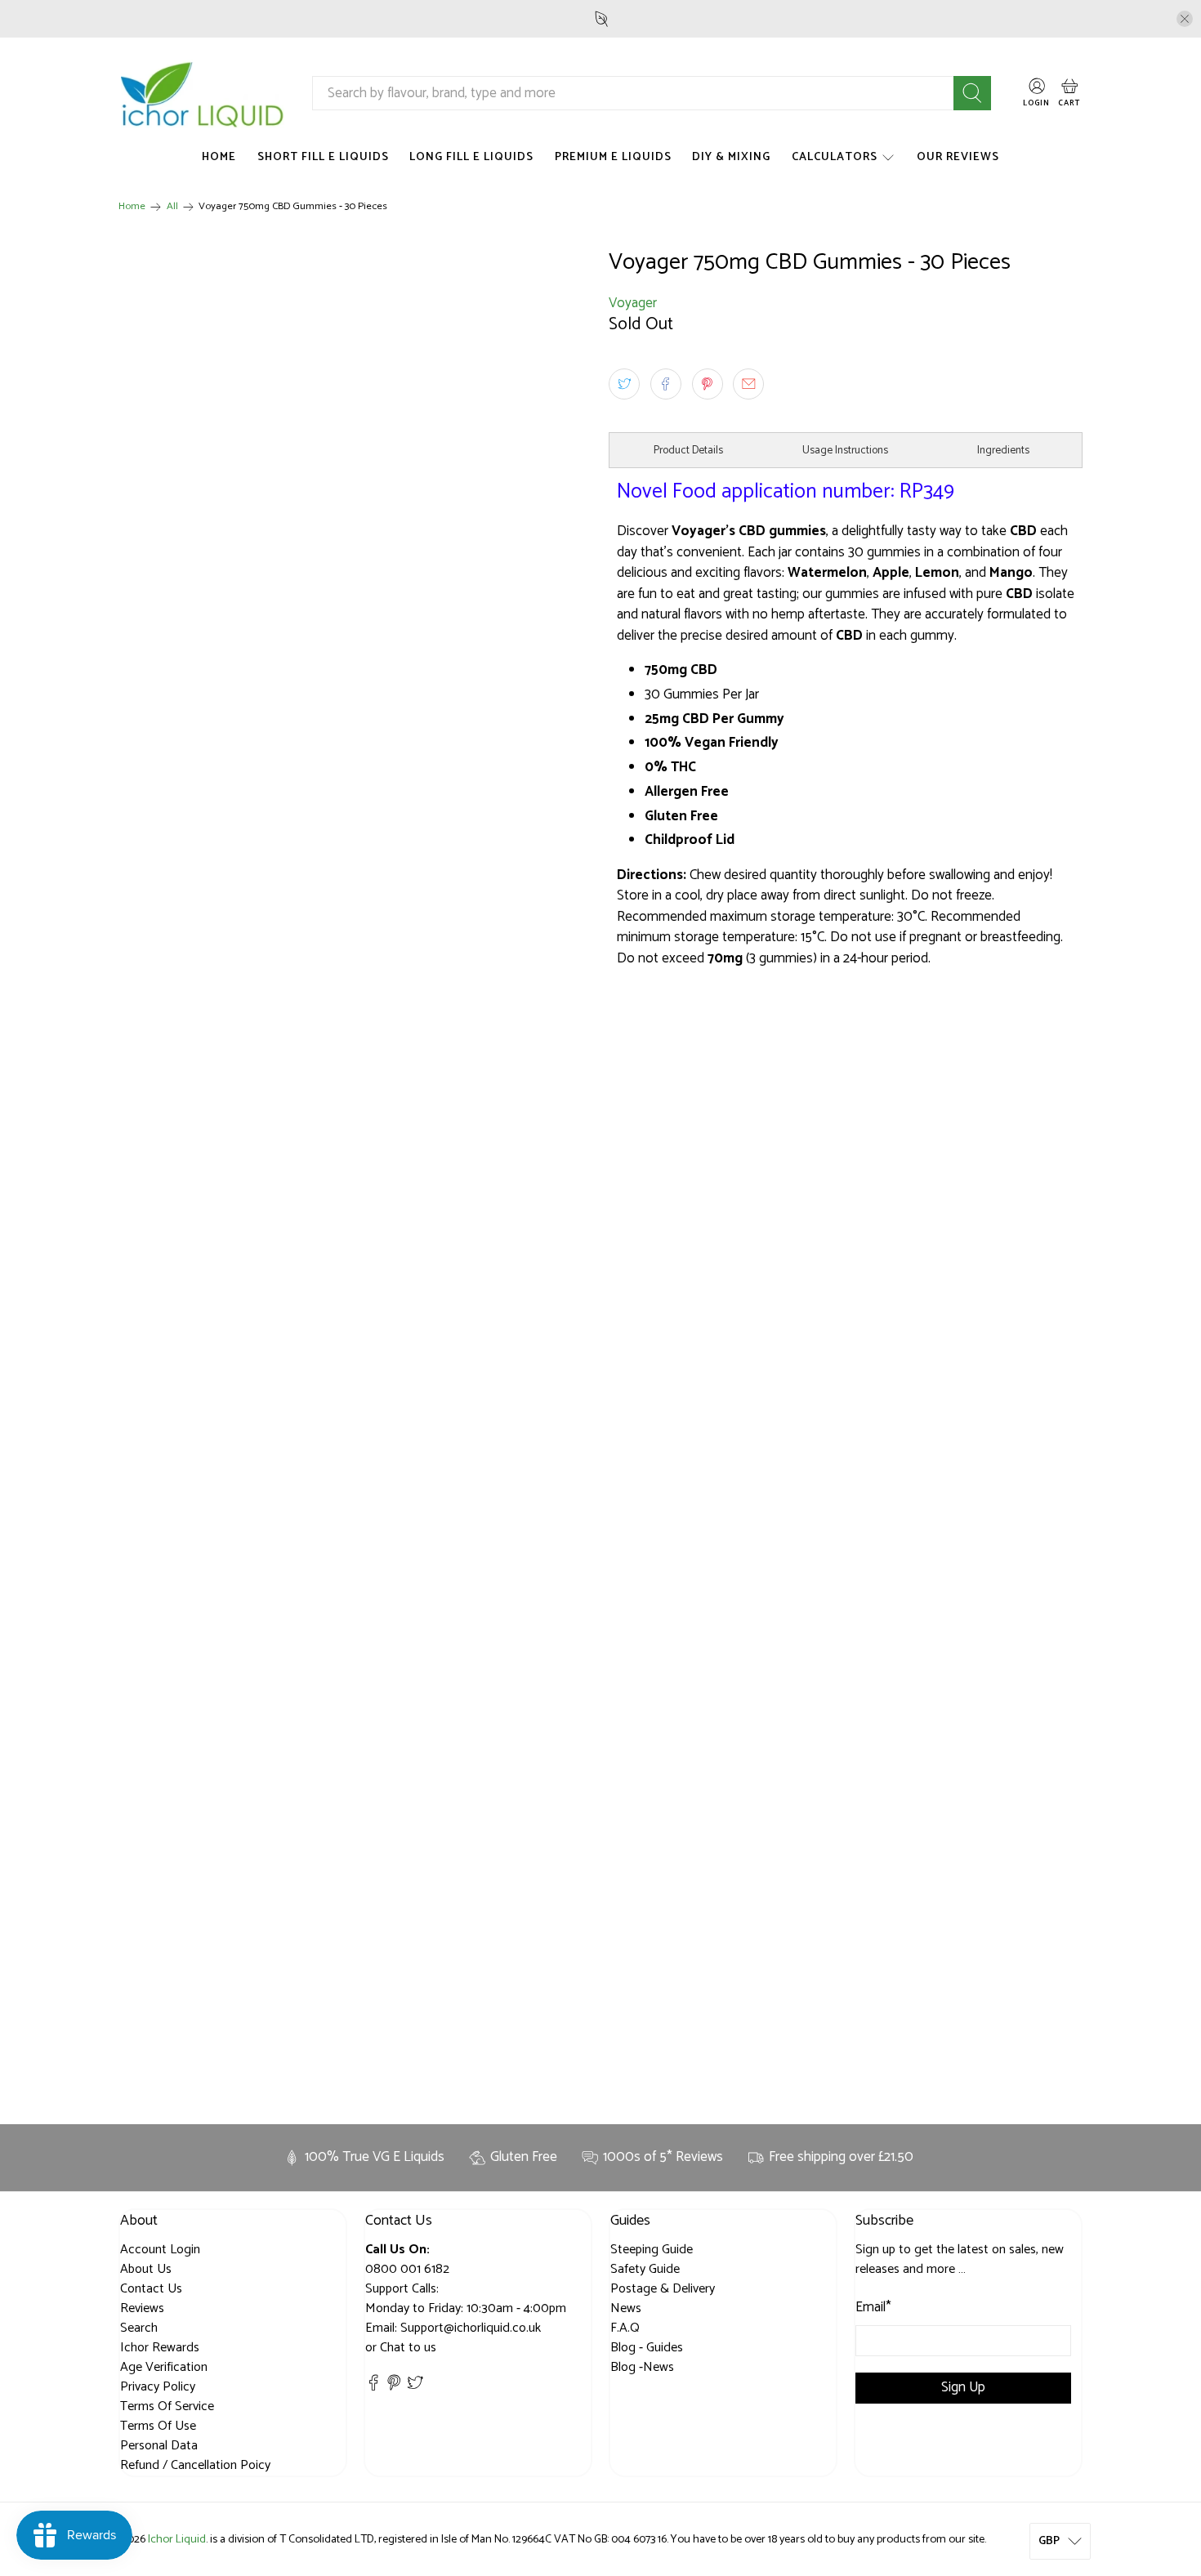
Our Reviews (958, 157)
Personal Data (159, 2446)
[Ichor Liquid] (203, 94)
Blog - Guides (647, 2348)
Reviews (142, 2308)
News (626, 2308)
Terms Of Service (167, 2406)
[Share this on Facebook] (666, 384)
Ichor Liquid (177, 2539)
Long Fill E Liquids (471, 157)
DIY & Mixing (731, 157)
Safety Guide (645, 2269)
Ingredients (1003, 450)
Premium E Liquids (613, 157)
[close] (1185, 19)
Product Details (688, 450)
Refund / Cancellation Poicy (195, 2465)
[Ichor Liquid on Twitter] (415, 2388)
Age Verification (164, 2367)
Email (873, 2308)
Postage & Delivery (663, 2289)
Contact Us (151, 2289)
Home (219, 157)
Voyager (633, 303)
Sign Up (963, 2387)
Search (139, 2328)
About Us (146, 2269)
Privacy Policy (158, 2387)
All (172, 207)
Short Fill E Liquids (323, 157)
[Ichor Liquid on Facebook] (373, 2388)
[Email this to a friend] (748, 384)
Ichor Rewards (160, 2348)
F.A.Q (625, 2328)
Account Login (160, 2250)
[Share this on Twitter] (624, 384)
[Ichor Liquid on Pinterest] (394, 2388)
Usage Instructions (845, 450)
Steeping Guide (652, 2250)
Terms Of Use (158, 2426)
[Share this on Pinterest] (708, 384)
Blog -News (642, 2367)
